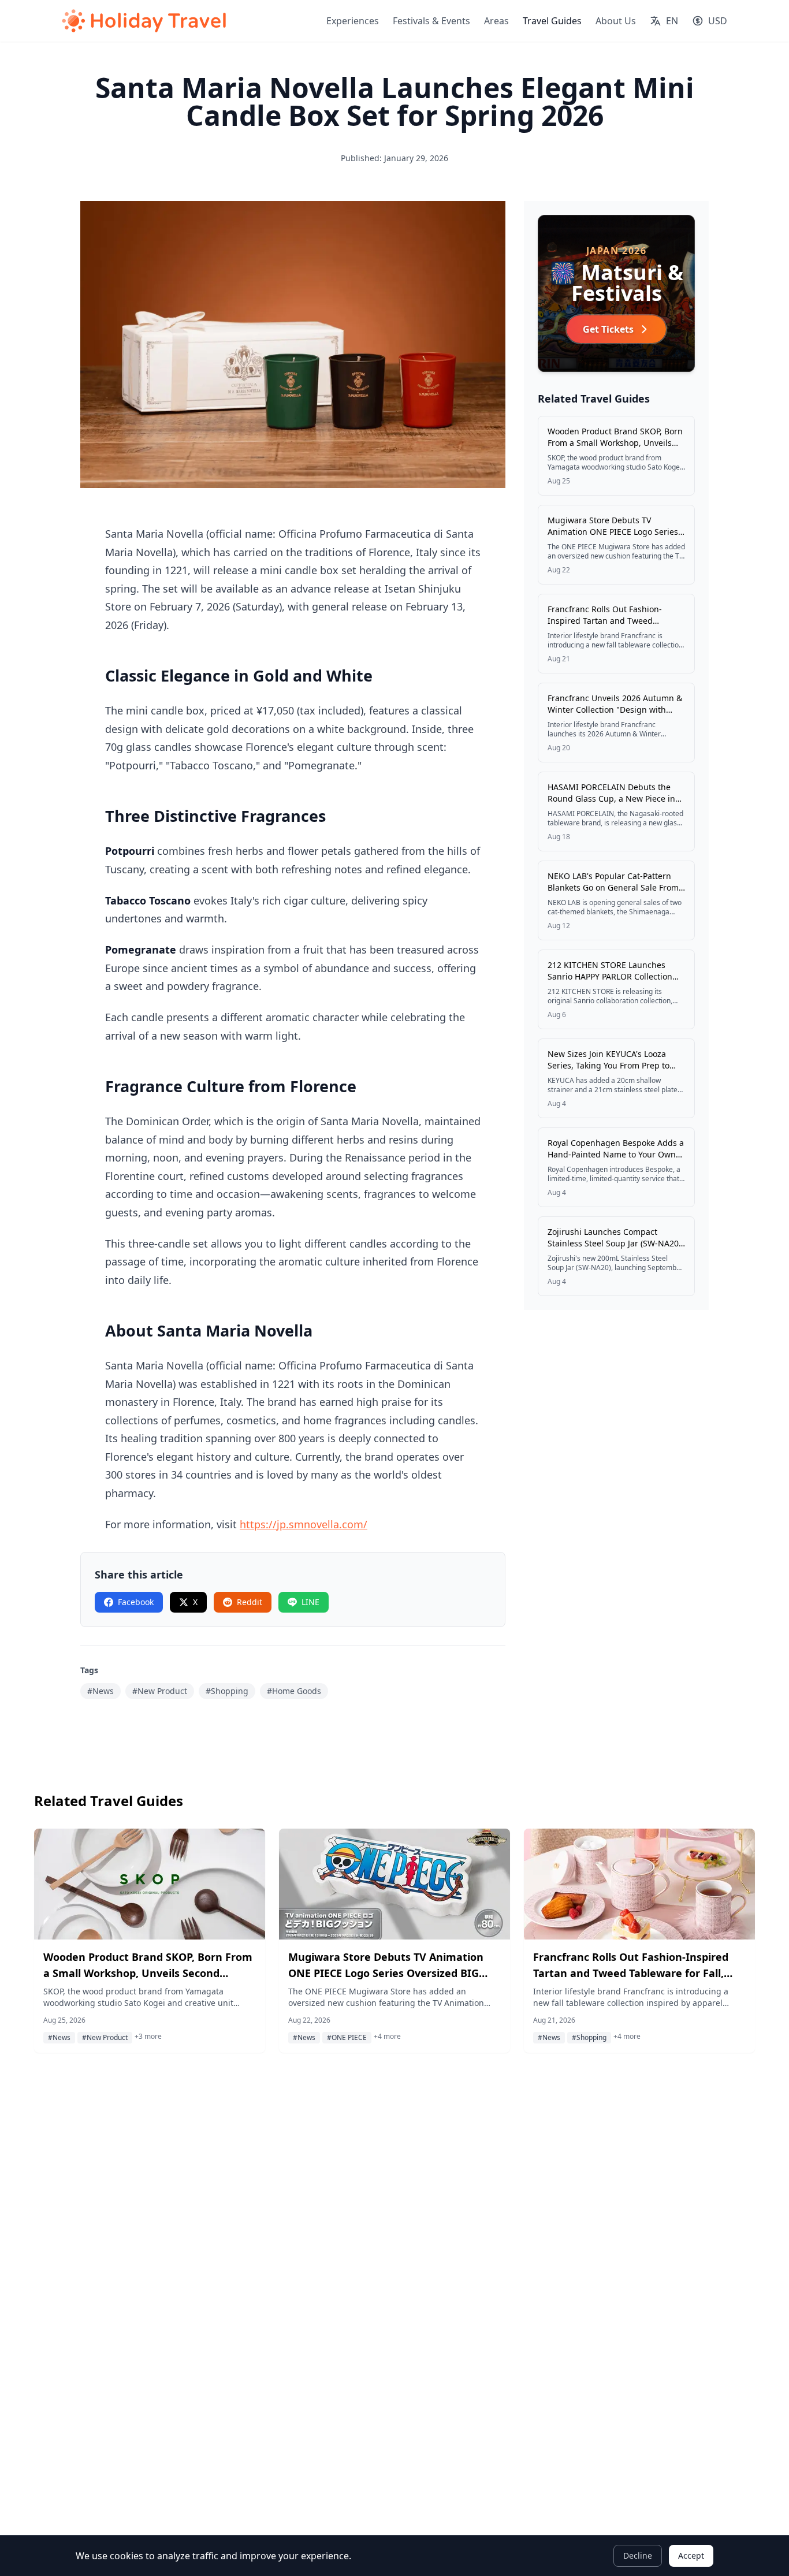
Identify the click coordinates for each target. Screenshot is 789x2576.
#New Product (160, 1691)
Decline (638, 2555)
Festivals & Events (431, 21)
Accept (691, 2555)
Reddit (250, 1602)
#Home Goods (294, 1691)
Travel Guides (552, 21)
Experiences (353, 21)
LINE (310, 1602)
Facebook (136, 1602)
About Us (616, 21)
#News (101, 1691)
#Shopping (227, 1691)
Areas (496, 21)
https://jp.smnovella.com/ (304, 1524)
